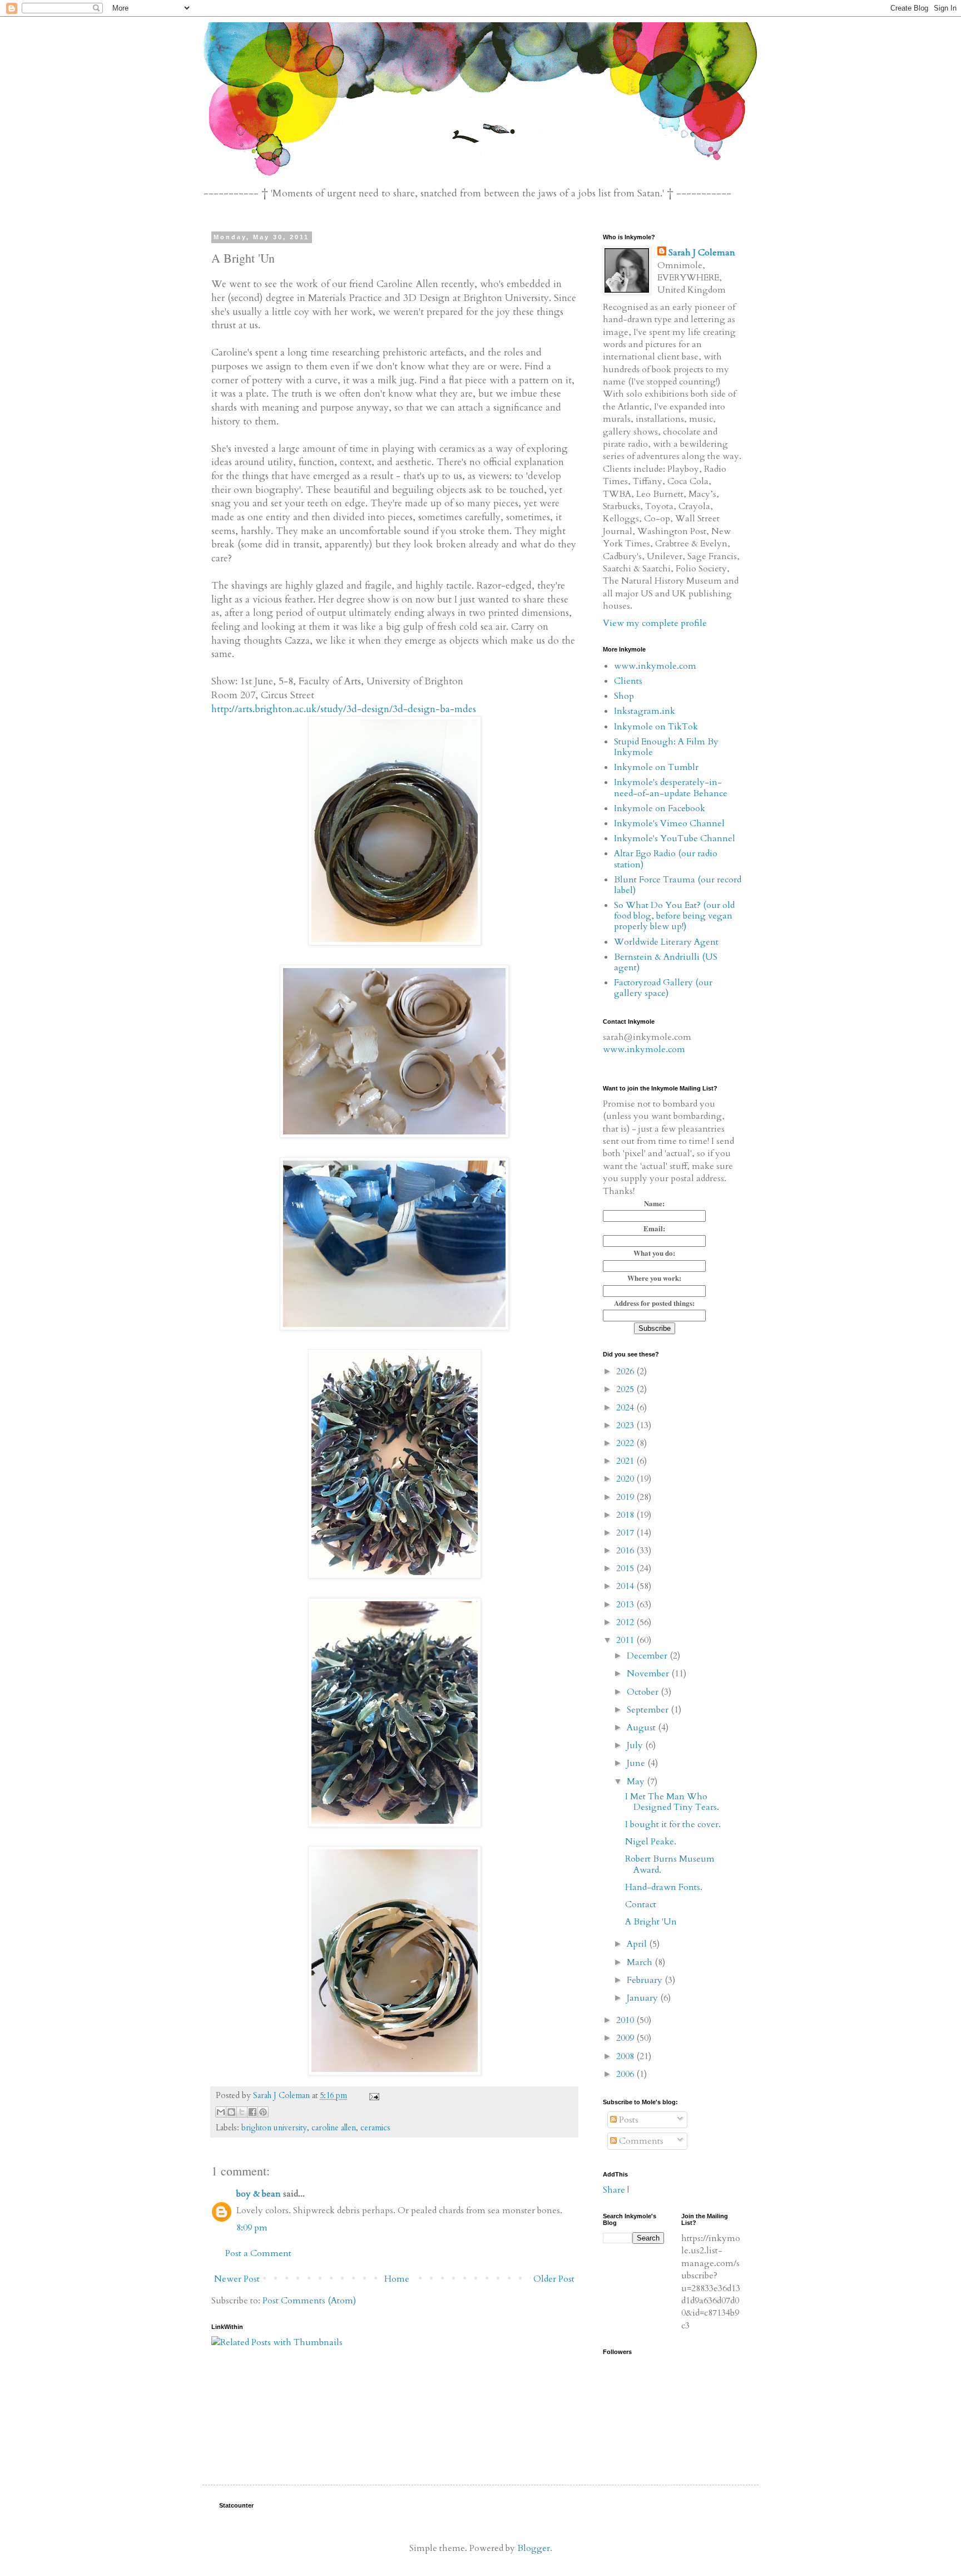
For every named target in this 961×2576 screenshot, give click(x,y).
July (636, 1745)
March (641, 1962)
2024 (626, 1408)
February (646, 1980)
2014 (626, 1586)
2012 (626, 1622)
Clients (628, 681)
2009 (626, 2038)
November (649, 1674)
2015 (626, 1568)
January (643, 1998)
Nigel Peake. (651, 1842)
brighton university (274, 2128)
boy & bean (259, 2194)
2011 (626, 1640)
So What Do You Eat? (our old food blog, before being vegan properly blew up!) (674, 916)
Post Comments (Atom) (309, 2301)
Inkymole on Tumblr (656, 767)
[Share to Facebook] (252, 2112)
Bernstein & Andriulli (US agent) (666, 962)
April (638, 1944)
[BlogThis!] (231, 2112)
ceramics (375, 2128)
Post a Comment (258, 2253)
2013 (626, 1605)
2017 (626, 1533)
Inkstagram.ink (645, 711)
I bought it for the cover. (673, 1824)
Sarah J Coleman (702, 253)
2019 (626, 1497)
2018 (626, 1515)
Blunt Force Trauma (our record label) (678, 885)
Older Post (554, 2279)
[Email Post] (372, 2096)
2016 (626, 1551)
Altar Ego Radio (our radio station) (666, 859)
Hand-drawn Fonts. (664, 1887)
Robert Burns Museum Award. (670, 1864)
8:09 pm (252, 2228)
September (649, 1710)
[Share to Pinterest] (263, 2112)
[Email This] (221, 2112)
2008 (626, 2056)
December (648, 1656)
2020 (626, 1479)
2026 (626, 1371)
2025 (626, 1389)
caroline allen (334, 2128)
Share (614, 2190)
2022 (626, 1443)
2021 (626, 1461)
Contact (641, 1904)
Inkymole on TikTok (656, 727)
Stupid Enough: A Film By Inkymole (666, 747)
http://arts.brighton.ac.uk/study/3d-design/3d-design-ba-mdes (344, 709)
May (637, 1782)
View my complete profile (655, 623)
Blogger (534, 2548)
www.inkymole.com (655, 666)
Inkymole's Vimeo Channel (669, 823)
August (642, 1728)
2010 (626, 2020)
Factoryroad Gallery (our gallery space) (663, 988)
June (637, 1763)
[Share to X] (242, 2112)
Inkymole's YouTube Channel (675, 838)
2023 (626, 1425)
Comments (640, 2141)
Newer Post (237, 2279)
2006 (626, 2074)
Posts (628, 2120)
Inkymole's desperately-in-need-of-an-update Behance (671, 788)
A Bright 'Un (651, 1922)
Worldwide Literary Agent (666, 942)
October (644, 1692)
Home (397, 2279)
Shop (624, 696)
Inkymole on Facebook (660, 808)
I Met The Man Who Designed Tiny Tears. (672, 1802)
